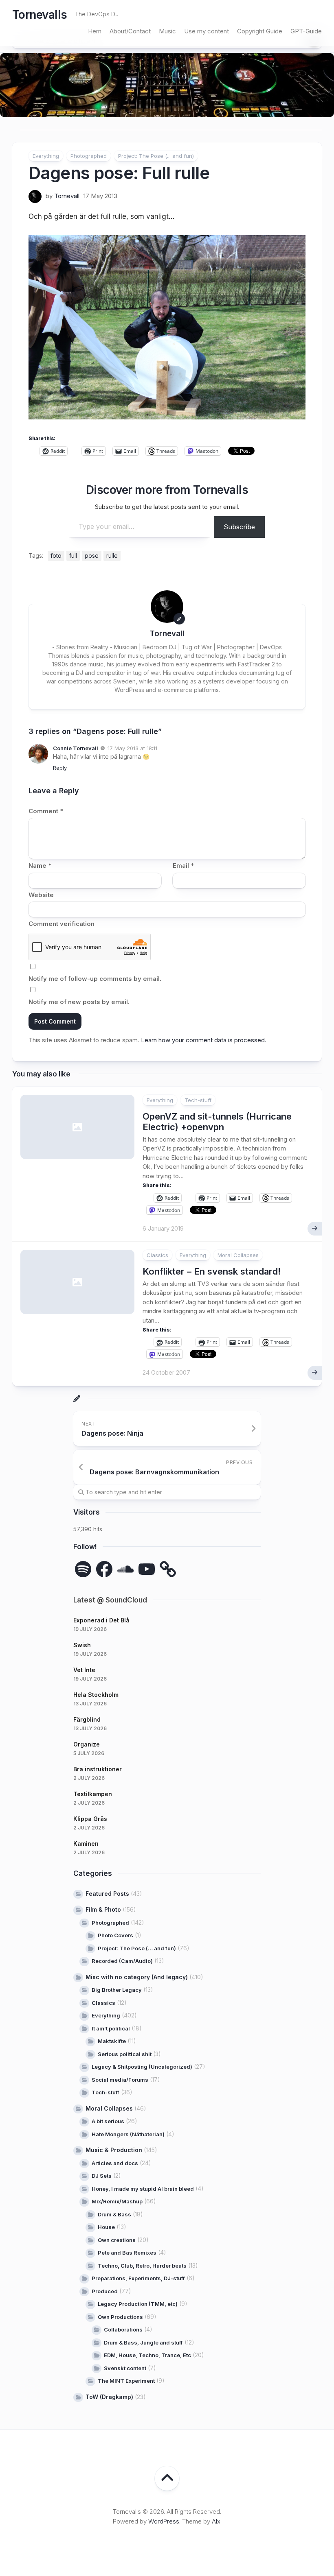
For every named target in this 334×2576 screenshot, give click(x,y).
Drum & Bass (114, 2214)
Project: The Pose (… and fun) (137, 1948)
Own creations (117, 2240)
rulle (112, 556)
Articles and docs (115, 2163)
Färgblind (87, 1719)
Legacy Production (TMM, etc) (138, 2304)
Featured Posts (107, 1894)
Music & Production (114, 2150)
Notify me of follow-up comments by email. (95, 979)
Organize (87, 1744)
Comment (46, 811)
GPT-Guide (306, 31)
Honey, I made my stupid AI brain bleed (143, 2189)
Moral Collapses (238, 1255)
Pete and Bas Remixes (127, 2253)
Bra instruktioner (98, 1769)
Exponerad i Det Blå (101, 1620)
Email (183, 866)
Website (41, 895)
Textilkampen (93, 1794)
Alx (216, 2521)
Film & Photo (103, 1909)
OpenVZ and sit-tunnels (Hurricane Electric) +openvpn (217, 1122)
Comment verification (62, 924)
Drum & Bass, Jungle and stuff (143, 2342)
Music (167, 31)
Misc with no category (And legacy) (137, 1977)
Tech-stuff (198, 1100)
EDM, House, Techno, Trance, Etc (147, 2355)
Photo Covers (115, 1935)
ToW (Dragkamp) (109, 2397)
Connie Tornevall (76, 748)
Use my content (207, 31)
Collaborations (123, 2329)
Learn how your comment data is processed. (204, 1040)
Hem (95, 31)
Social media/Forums (120, 2080)
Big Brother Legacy (117, 1990)
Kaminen (86, 1844)
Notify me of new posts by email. (79, 1002)
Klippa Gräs (90, 1819)
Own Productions (120, 2317)
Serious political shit (125, 2054)
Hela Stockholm (96, 1695)
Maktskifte (112, 2041)
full (73, 556)
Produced (105, 2291)
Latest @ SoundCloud (110, 1600)
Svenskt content (125, 2368)
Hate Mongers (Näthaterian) (128, 2134)
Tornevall (67, 196)
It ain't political (111, 2028)
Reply (60, 768)
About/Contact (130, 31)
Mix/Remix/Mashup (117, 2201)
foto (56, 556)
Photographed (89, 156)
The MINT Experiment (126, 2381)
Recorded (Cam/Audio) (122, 1961)
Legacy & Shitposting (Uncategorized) (142, 2067)
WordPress (164, 2521)
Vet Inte (84, 1670)
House (106, 2227)
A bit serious (108, 2121)
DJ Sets (102, 2176)
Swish (82, 1645)
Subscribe (239, 527)
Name (40, 866)
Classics (157, 1255)
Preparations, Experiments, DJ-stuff (138, 2278)
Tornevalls (40, 15)
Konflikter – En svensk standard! (212, 1271)
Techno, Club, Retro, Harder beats (142, 2266)
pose (92, 556)
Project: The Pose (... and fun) (156, 156)
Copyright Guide (260, 31)
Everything (46, 156)
